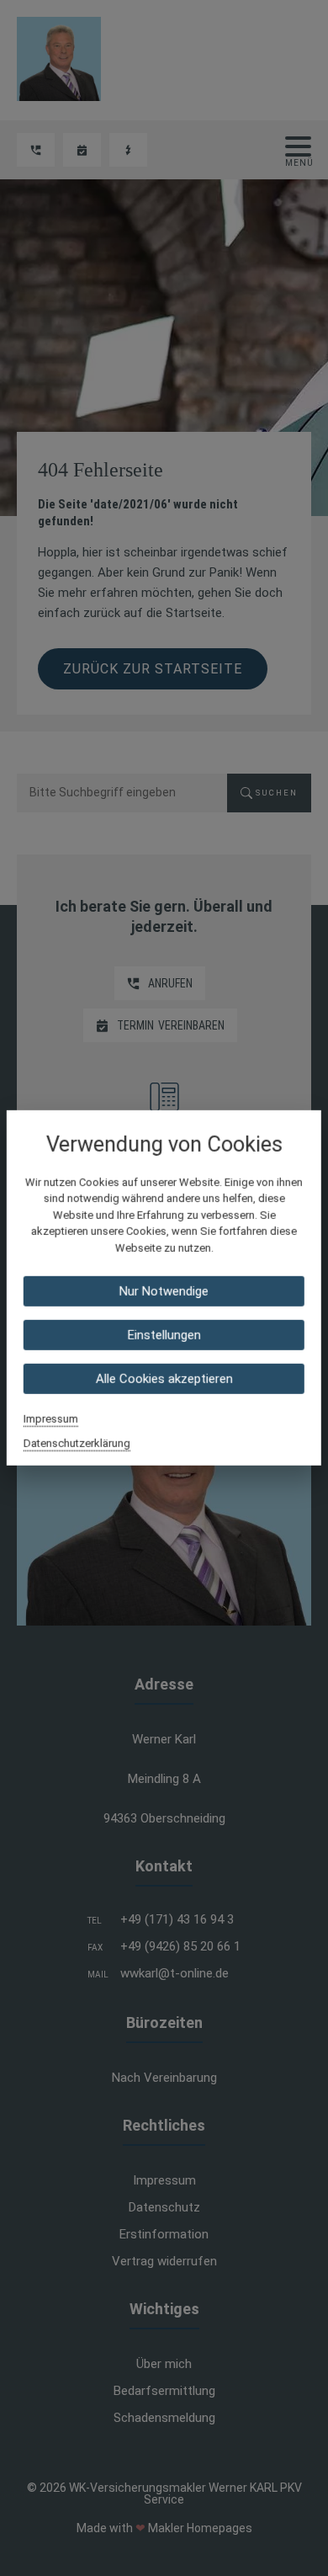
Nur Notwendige (164, 1291)
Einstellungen (164, 1335)
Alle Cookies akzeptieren (164, 1379)
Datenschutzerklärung (77, 1443)
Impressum (51, 1419)
